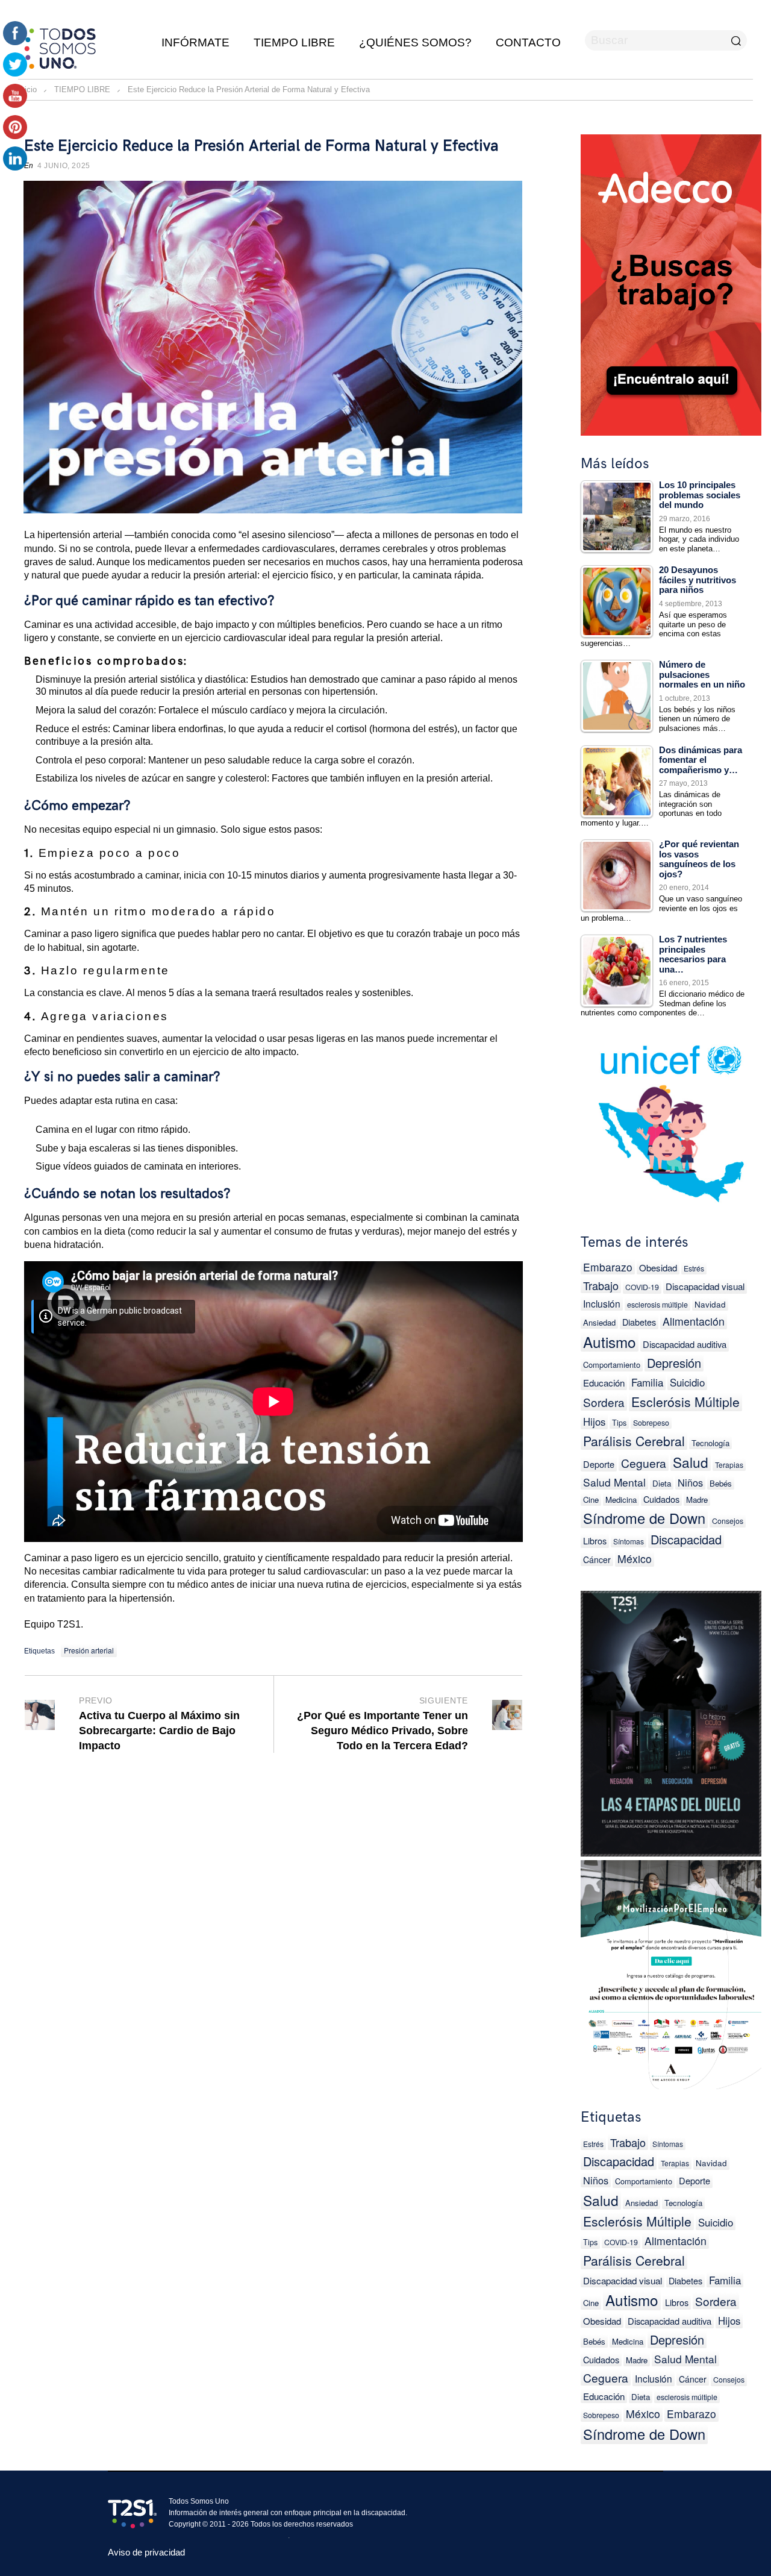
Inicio (27, 89)
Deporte (599, 1464)
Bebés (721, 1483)
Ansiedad (599, 1322)
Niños (690, 1482)
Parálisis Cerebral (634, 1441)
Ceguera (644, 1463)
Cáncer (597, 1559)
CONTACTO (528, 42)
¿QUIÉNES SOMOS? (415, 42)
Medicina (621, 1500)
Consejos (728, 1521)
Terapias (729, 1465)
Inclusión (602, 1303)
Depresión (674, 1363)
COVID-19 (642, 1287)
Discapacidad (686, 1539)
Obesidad (658, 1268)
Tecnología (710, 1443)
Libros (595, 1540)
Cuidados (661, 1499)
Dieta (662, 1483)
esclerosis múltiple (657, 1305)
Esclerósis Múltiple (685, 1402)
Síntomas (629, 1541)
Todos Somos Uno (199, 2501)
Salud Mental (614, 1482)
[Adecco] (671, 282)
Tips (619, 1422)
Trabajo (601, 1285)
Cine (591, 1500)
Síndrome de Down (644, 1518)
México (635, 1559)
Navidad (710, 1304)
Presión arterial (89, 1650)
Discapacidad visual (705, 1286)
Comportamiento (612, 1365)
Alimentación (694, 1321)
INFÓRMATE (195, 42)
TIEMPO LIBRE (294, 42)
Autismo (610, 1342)
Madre (697, 1500)
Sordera (604, 1402)
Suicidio (687, 1382)
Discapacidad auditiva (685, 1344)
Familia (647, 1382)
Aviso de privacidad (146, 2552)
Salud (691, 1462)
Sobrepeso (651, 1423)
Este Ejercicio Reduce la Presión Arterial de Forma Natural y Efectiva (261, 146)
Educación (604, 1383)
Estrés (694, 1268)
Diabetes (639, 1322)
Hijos (594, 1421)
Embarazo (608, 1267)
